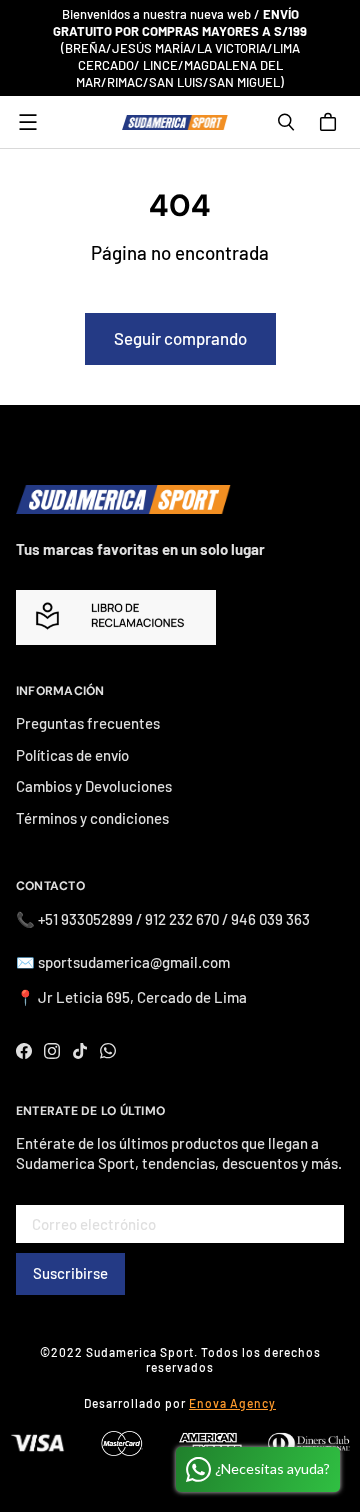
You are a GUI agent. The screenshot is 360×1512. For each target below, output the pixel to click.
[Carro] (331, 122)
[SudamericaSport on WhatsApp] (108, 1051)
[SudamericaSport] (175, 122)
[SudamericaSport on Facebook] (24, 1051)
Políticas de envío (72, 755)
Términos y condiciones (92, 818)
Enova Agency (232, 1403)
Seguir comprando (180, 338)
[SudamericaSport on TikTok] (80, 1051)
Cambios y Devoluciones (94, 786)
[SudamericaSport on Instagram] (52, 1051)
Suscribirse (70, 1273)
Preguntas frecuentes (88, 723)
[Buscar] (286, 122)
